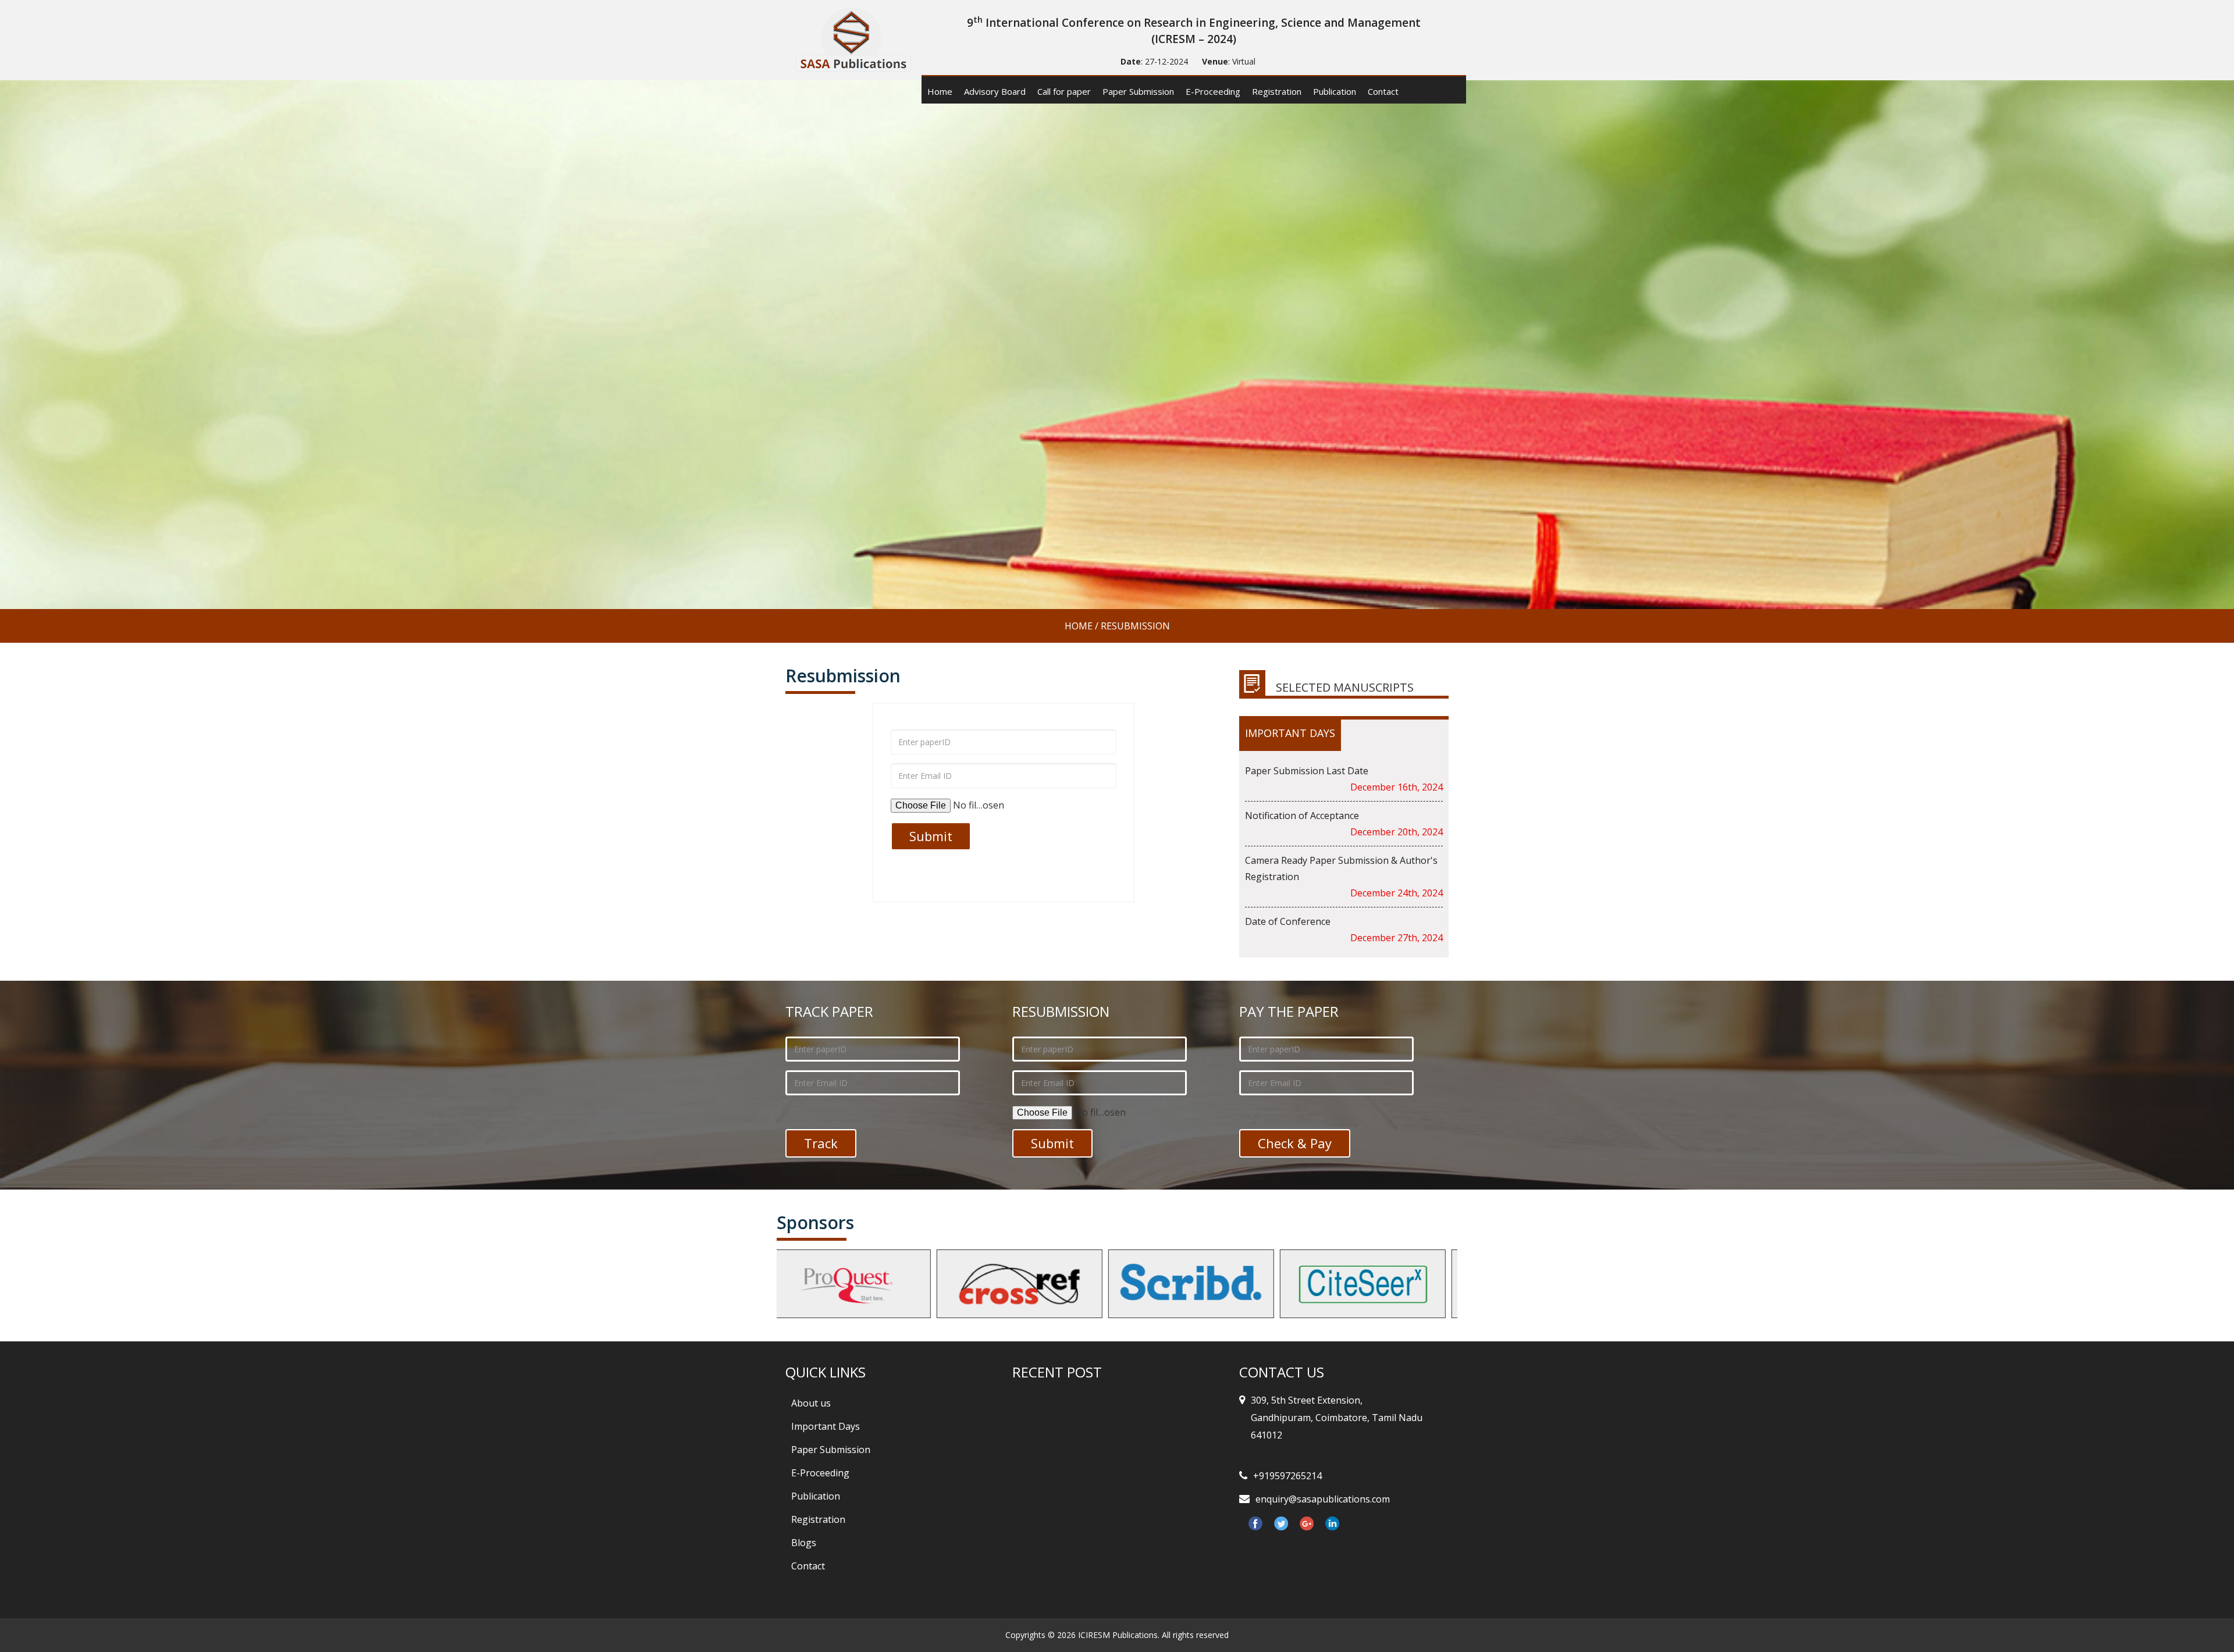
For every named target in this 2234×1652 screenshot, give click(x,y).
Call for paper (1064, 91)
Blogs (804, 1543)
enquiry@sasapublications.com (1323, 1499)
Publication (1335, 91)
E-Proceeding (1213, 91)
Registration (1277, 91)
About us (811, 1403)
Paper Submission (1138, 91)
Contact (1383, 91)
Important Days (826, 1426)
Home (940, 91)
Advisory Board (995, 91)
